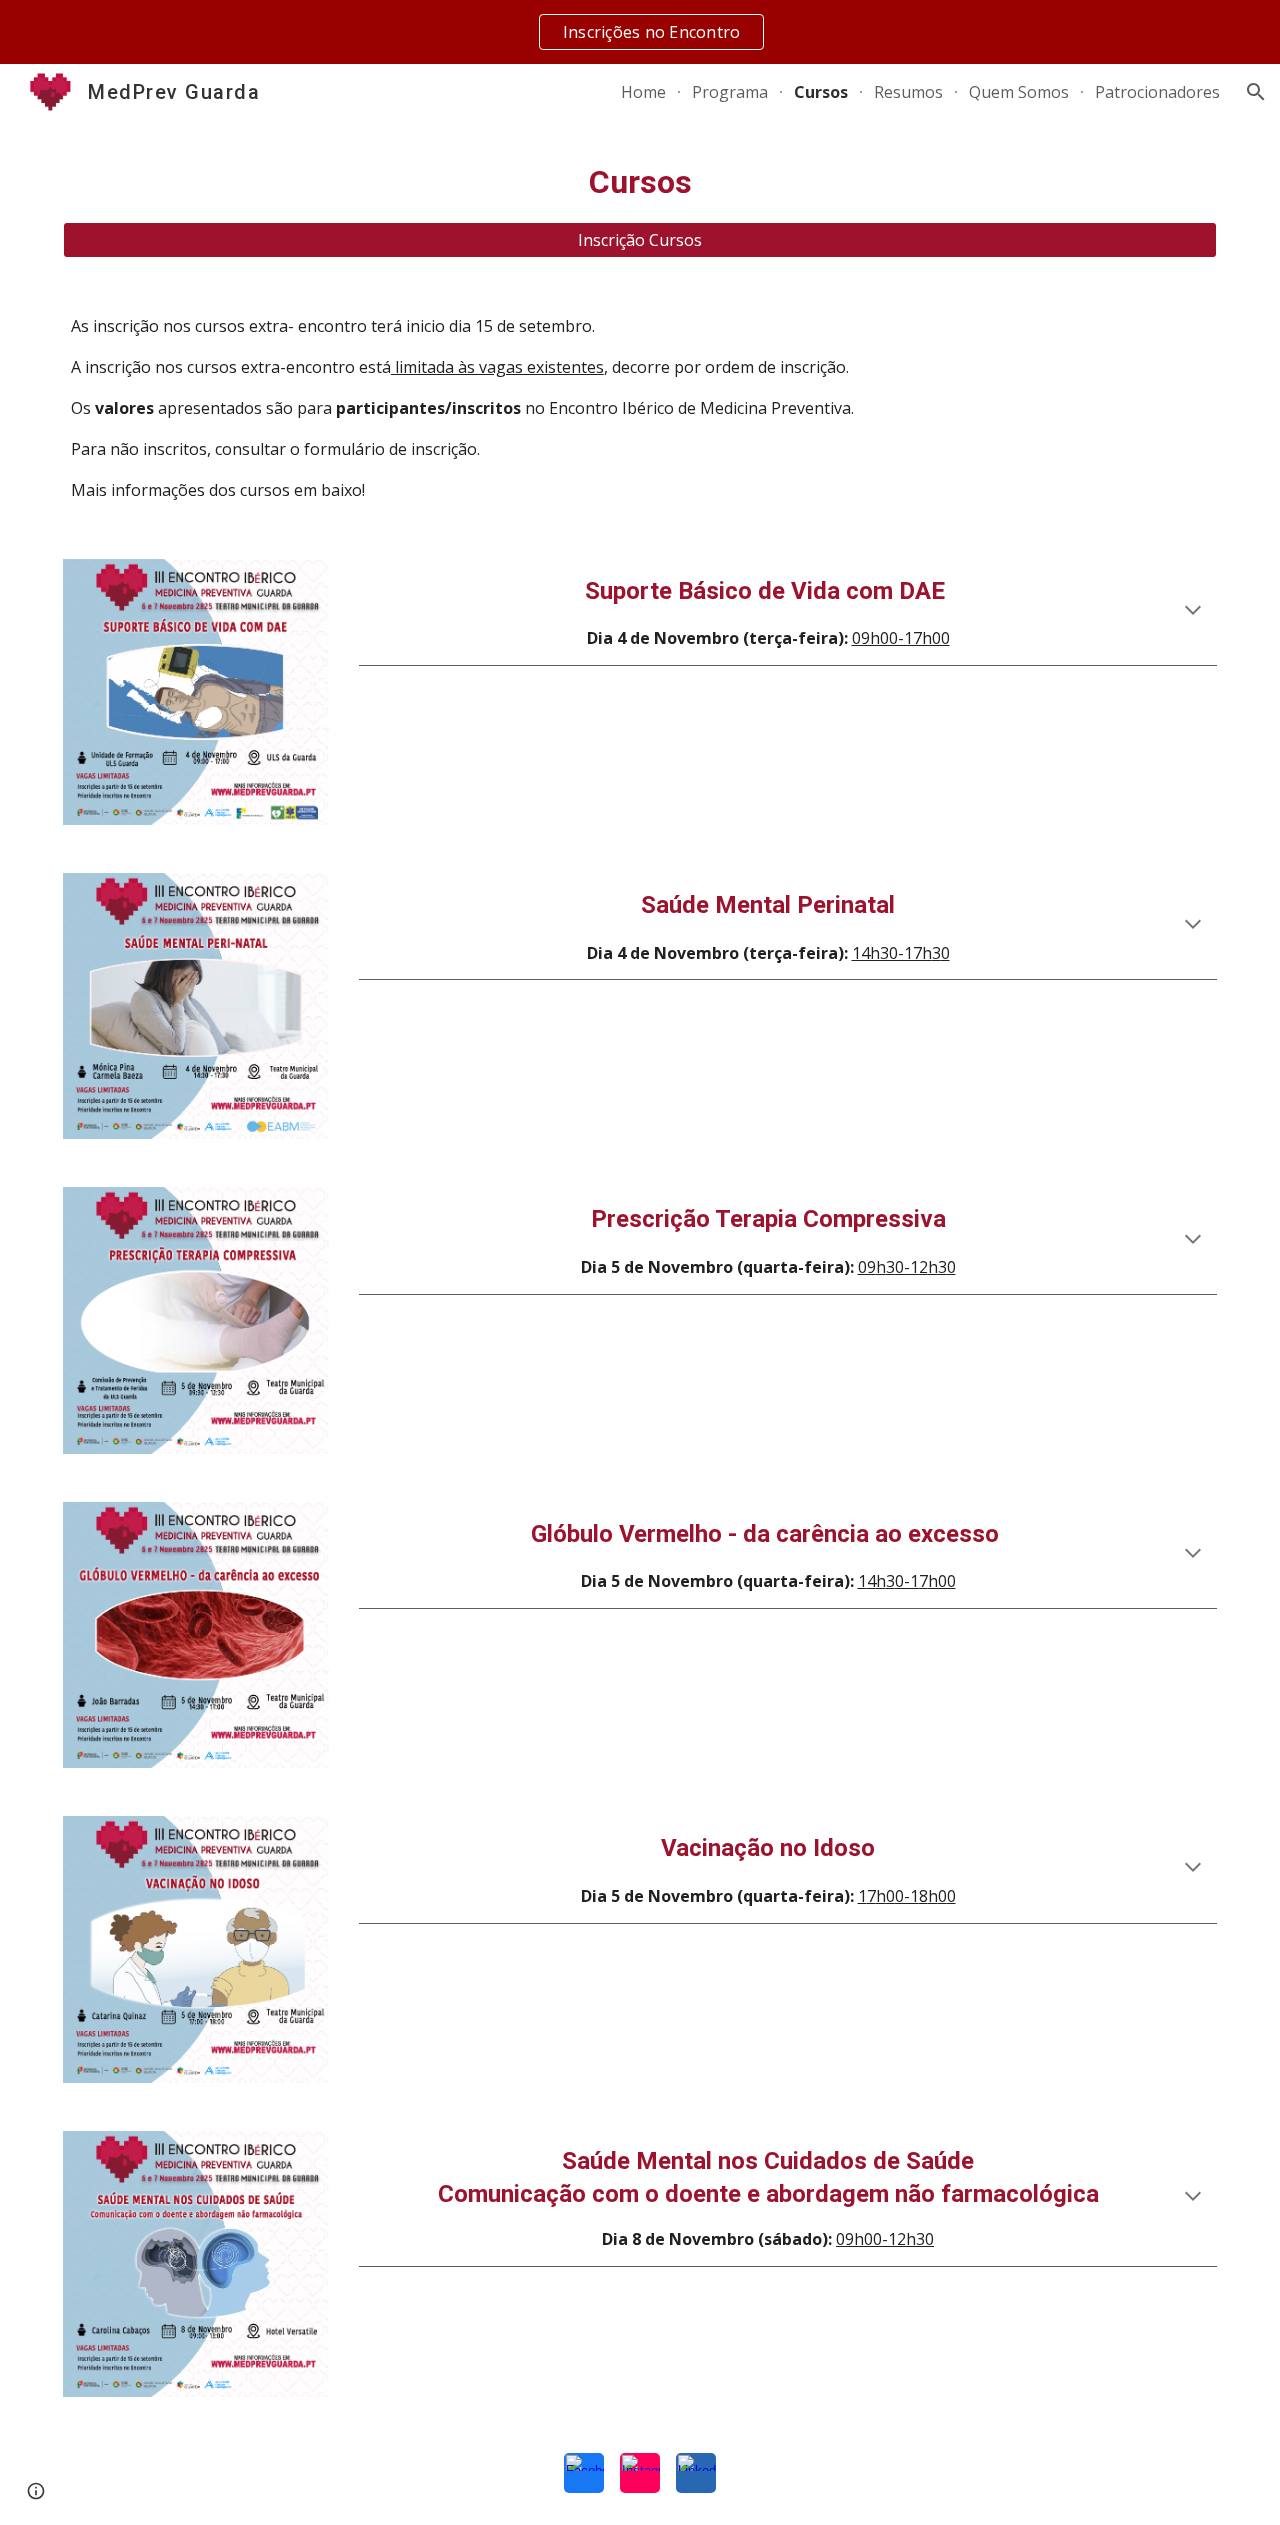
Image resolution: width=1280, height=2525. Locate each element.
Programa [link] (730, 92)
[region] (640, 32)
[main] (640, 183)
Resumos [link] (908, 92)
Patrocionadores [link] (1157, 92)
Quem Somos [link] (1019, 92)
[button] (1256, 92)
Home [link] (643, 92)
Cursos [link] (821, 92)
